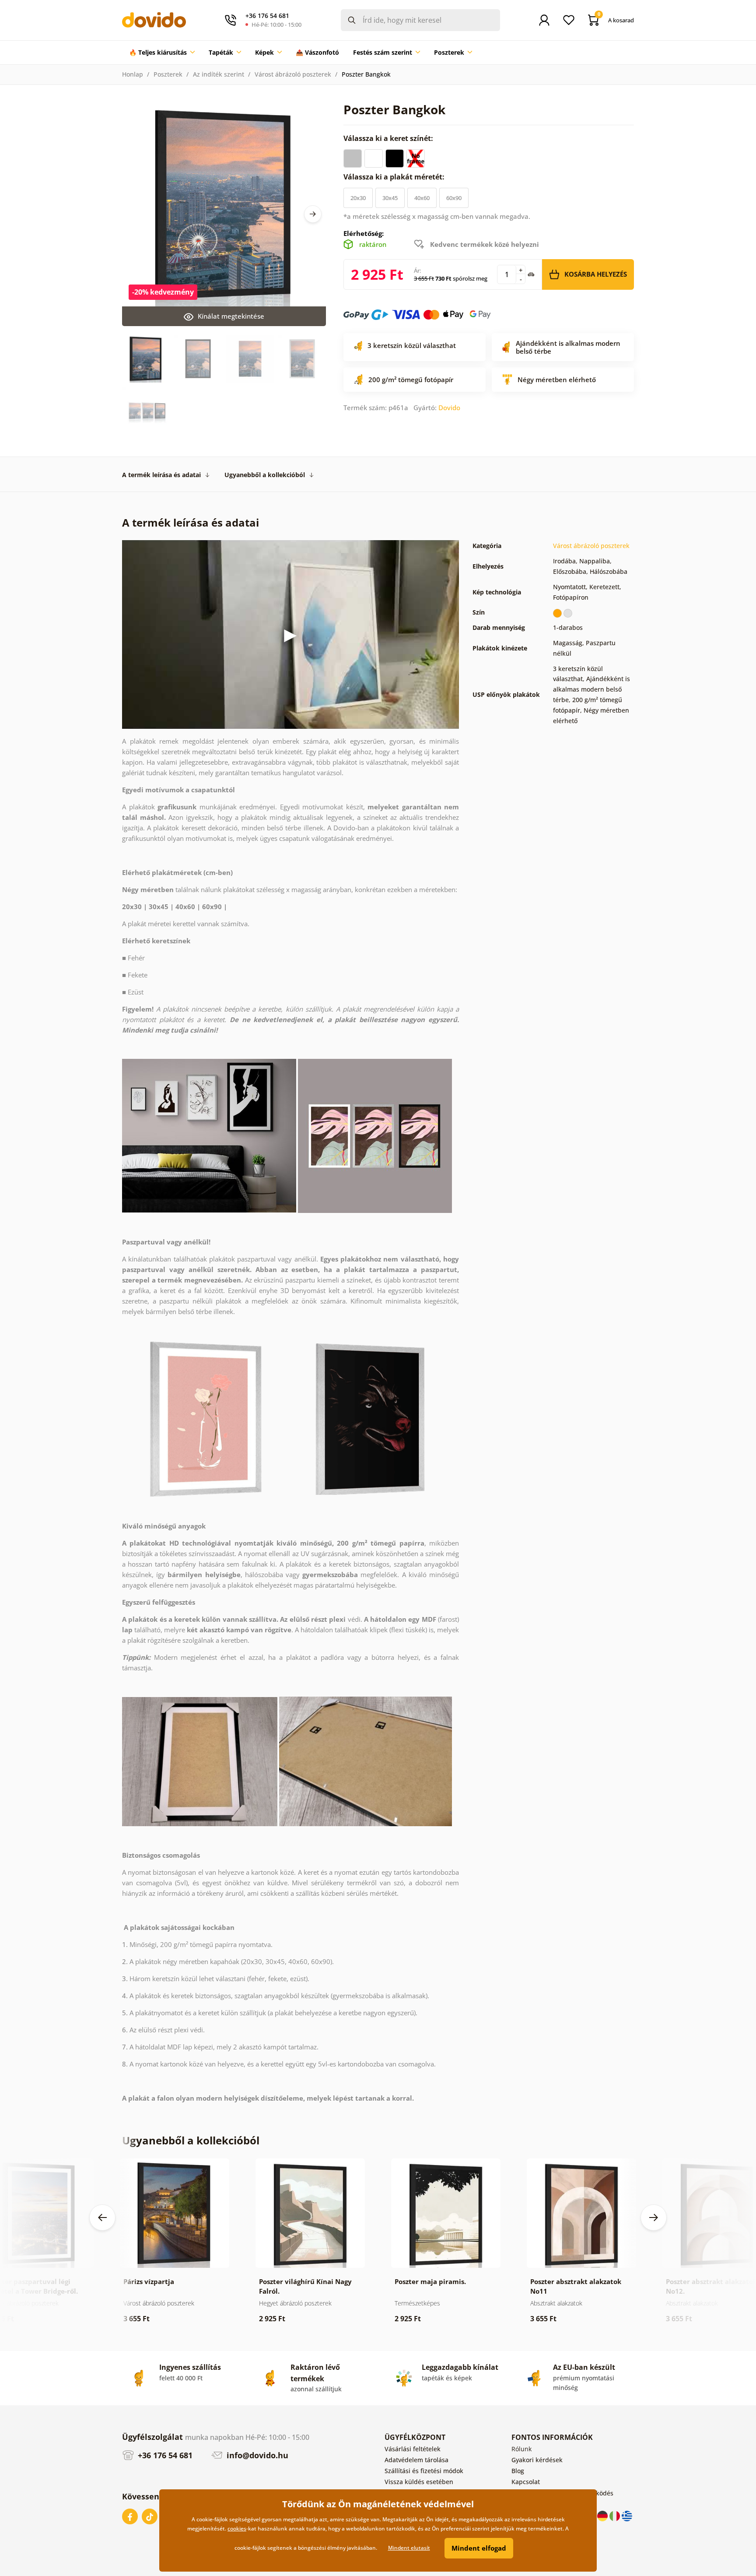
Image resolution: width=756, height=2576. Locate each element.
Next (313, 214)
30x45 (390, 198)
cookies (237, 2529)
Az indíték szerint (219, 74)
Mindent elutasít (409, 2548)
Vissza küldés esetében (419, 2482)
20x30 (358, 198)
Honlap (133, 74)
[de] (603, 2515)
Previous (102, 2218)
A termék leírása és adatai (161, 475)
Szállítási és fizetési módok (424, 2471)
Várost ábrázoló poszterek (293, 74)
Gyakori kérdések (537, 2460)
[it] (616, 2515)
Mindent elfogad (479, 2548)
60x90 (454, 198)
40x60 (422, 198)
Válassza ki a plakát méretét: (395, 177)
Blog (518, 2471)
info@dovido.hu (256, 2455)
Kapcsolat (526, 2482)
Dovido (449, 408)
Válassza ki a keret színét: (389, 138)
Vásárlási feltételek (413, 2449)
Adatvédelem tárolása (416, 2460)
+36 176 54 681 (164, 2455)
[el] (627, 2515)
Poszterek (168, 74)
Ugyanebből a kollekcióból (265, 475)
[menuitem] (162, 53)
